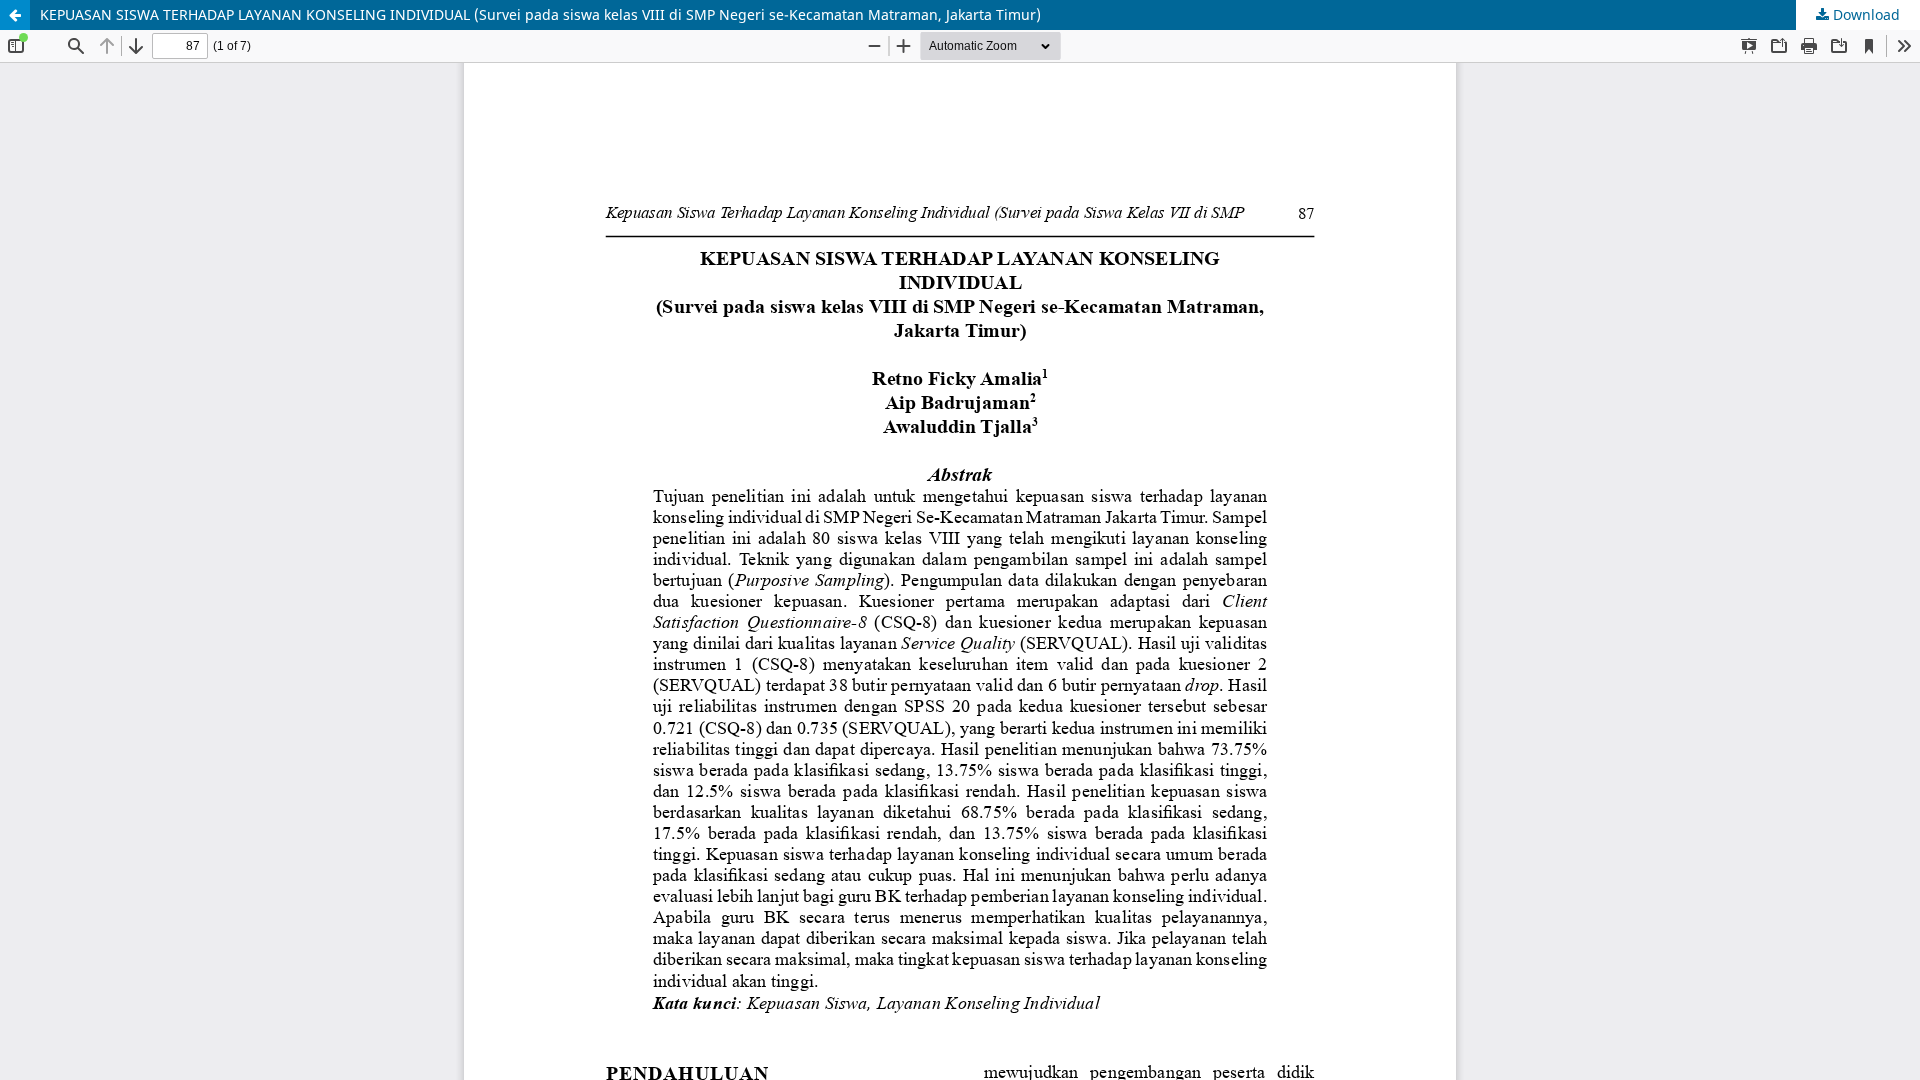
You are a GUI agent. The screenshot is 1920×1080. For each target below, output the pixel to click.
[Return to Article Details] (15, 15)
